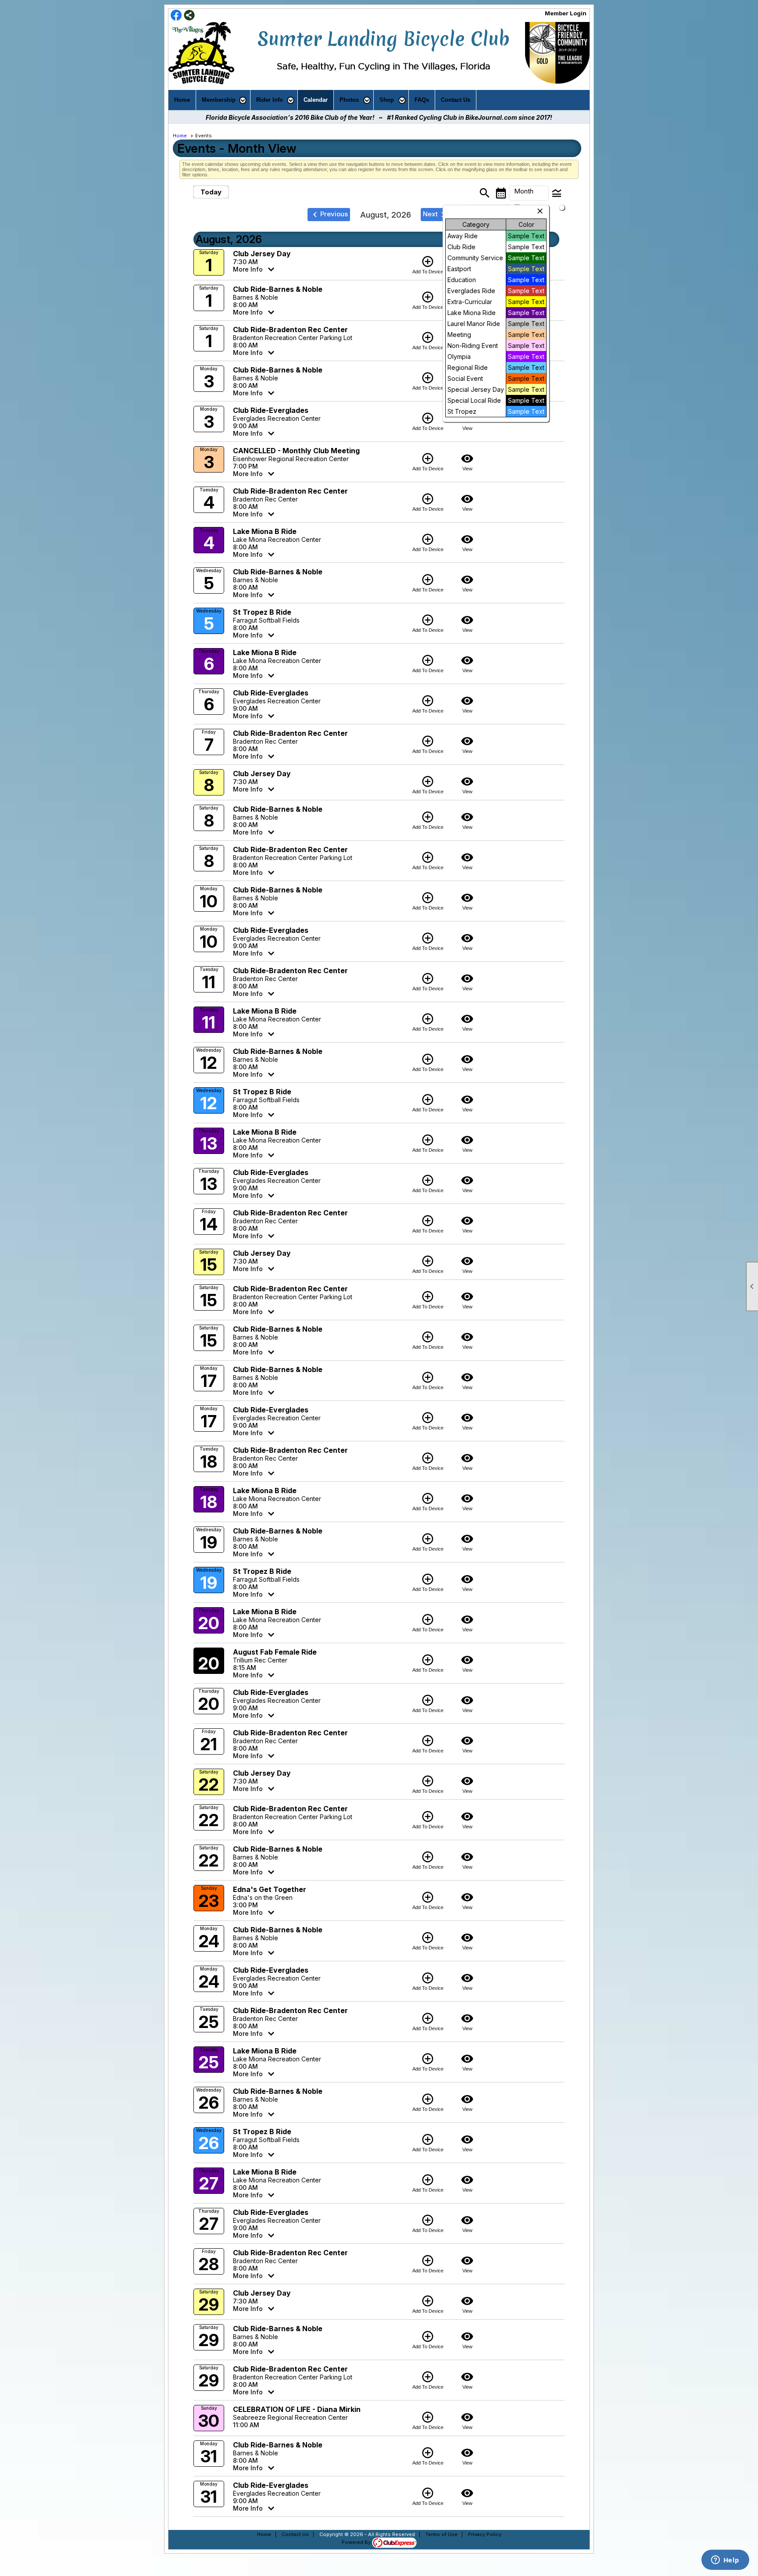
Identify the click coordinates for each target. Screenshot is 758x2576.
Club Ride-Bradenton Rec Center (290, 330)
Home (182, 100)
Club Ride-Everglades (271, 410)
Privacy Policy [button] (485, 2534)
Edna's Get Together (270, 1889)
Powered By (357, 2542)
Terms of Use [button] (442, 2534)
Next (436, 215)
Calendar (316, 100)
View (467, 462)
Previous (329, 215)
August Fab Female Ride (275, 1652)
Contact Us (456, 100)
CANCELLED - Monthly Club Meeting (296, 451)
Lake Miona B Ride (265, 531)
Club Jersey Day (262, 254)
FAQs (422, 100)
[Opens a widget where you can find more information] (725, 2561)
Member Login (566, 13)
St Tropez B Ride (262, 612)
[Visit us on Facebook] (176, 16)
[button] (223, 100)
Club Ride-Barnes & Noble (278, 289)
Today (211, 192)
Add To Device (428, 265)
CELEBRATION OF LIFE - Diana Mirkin (297, 2409)
